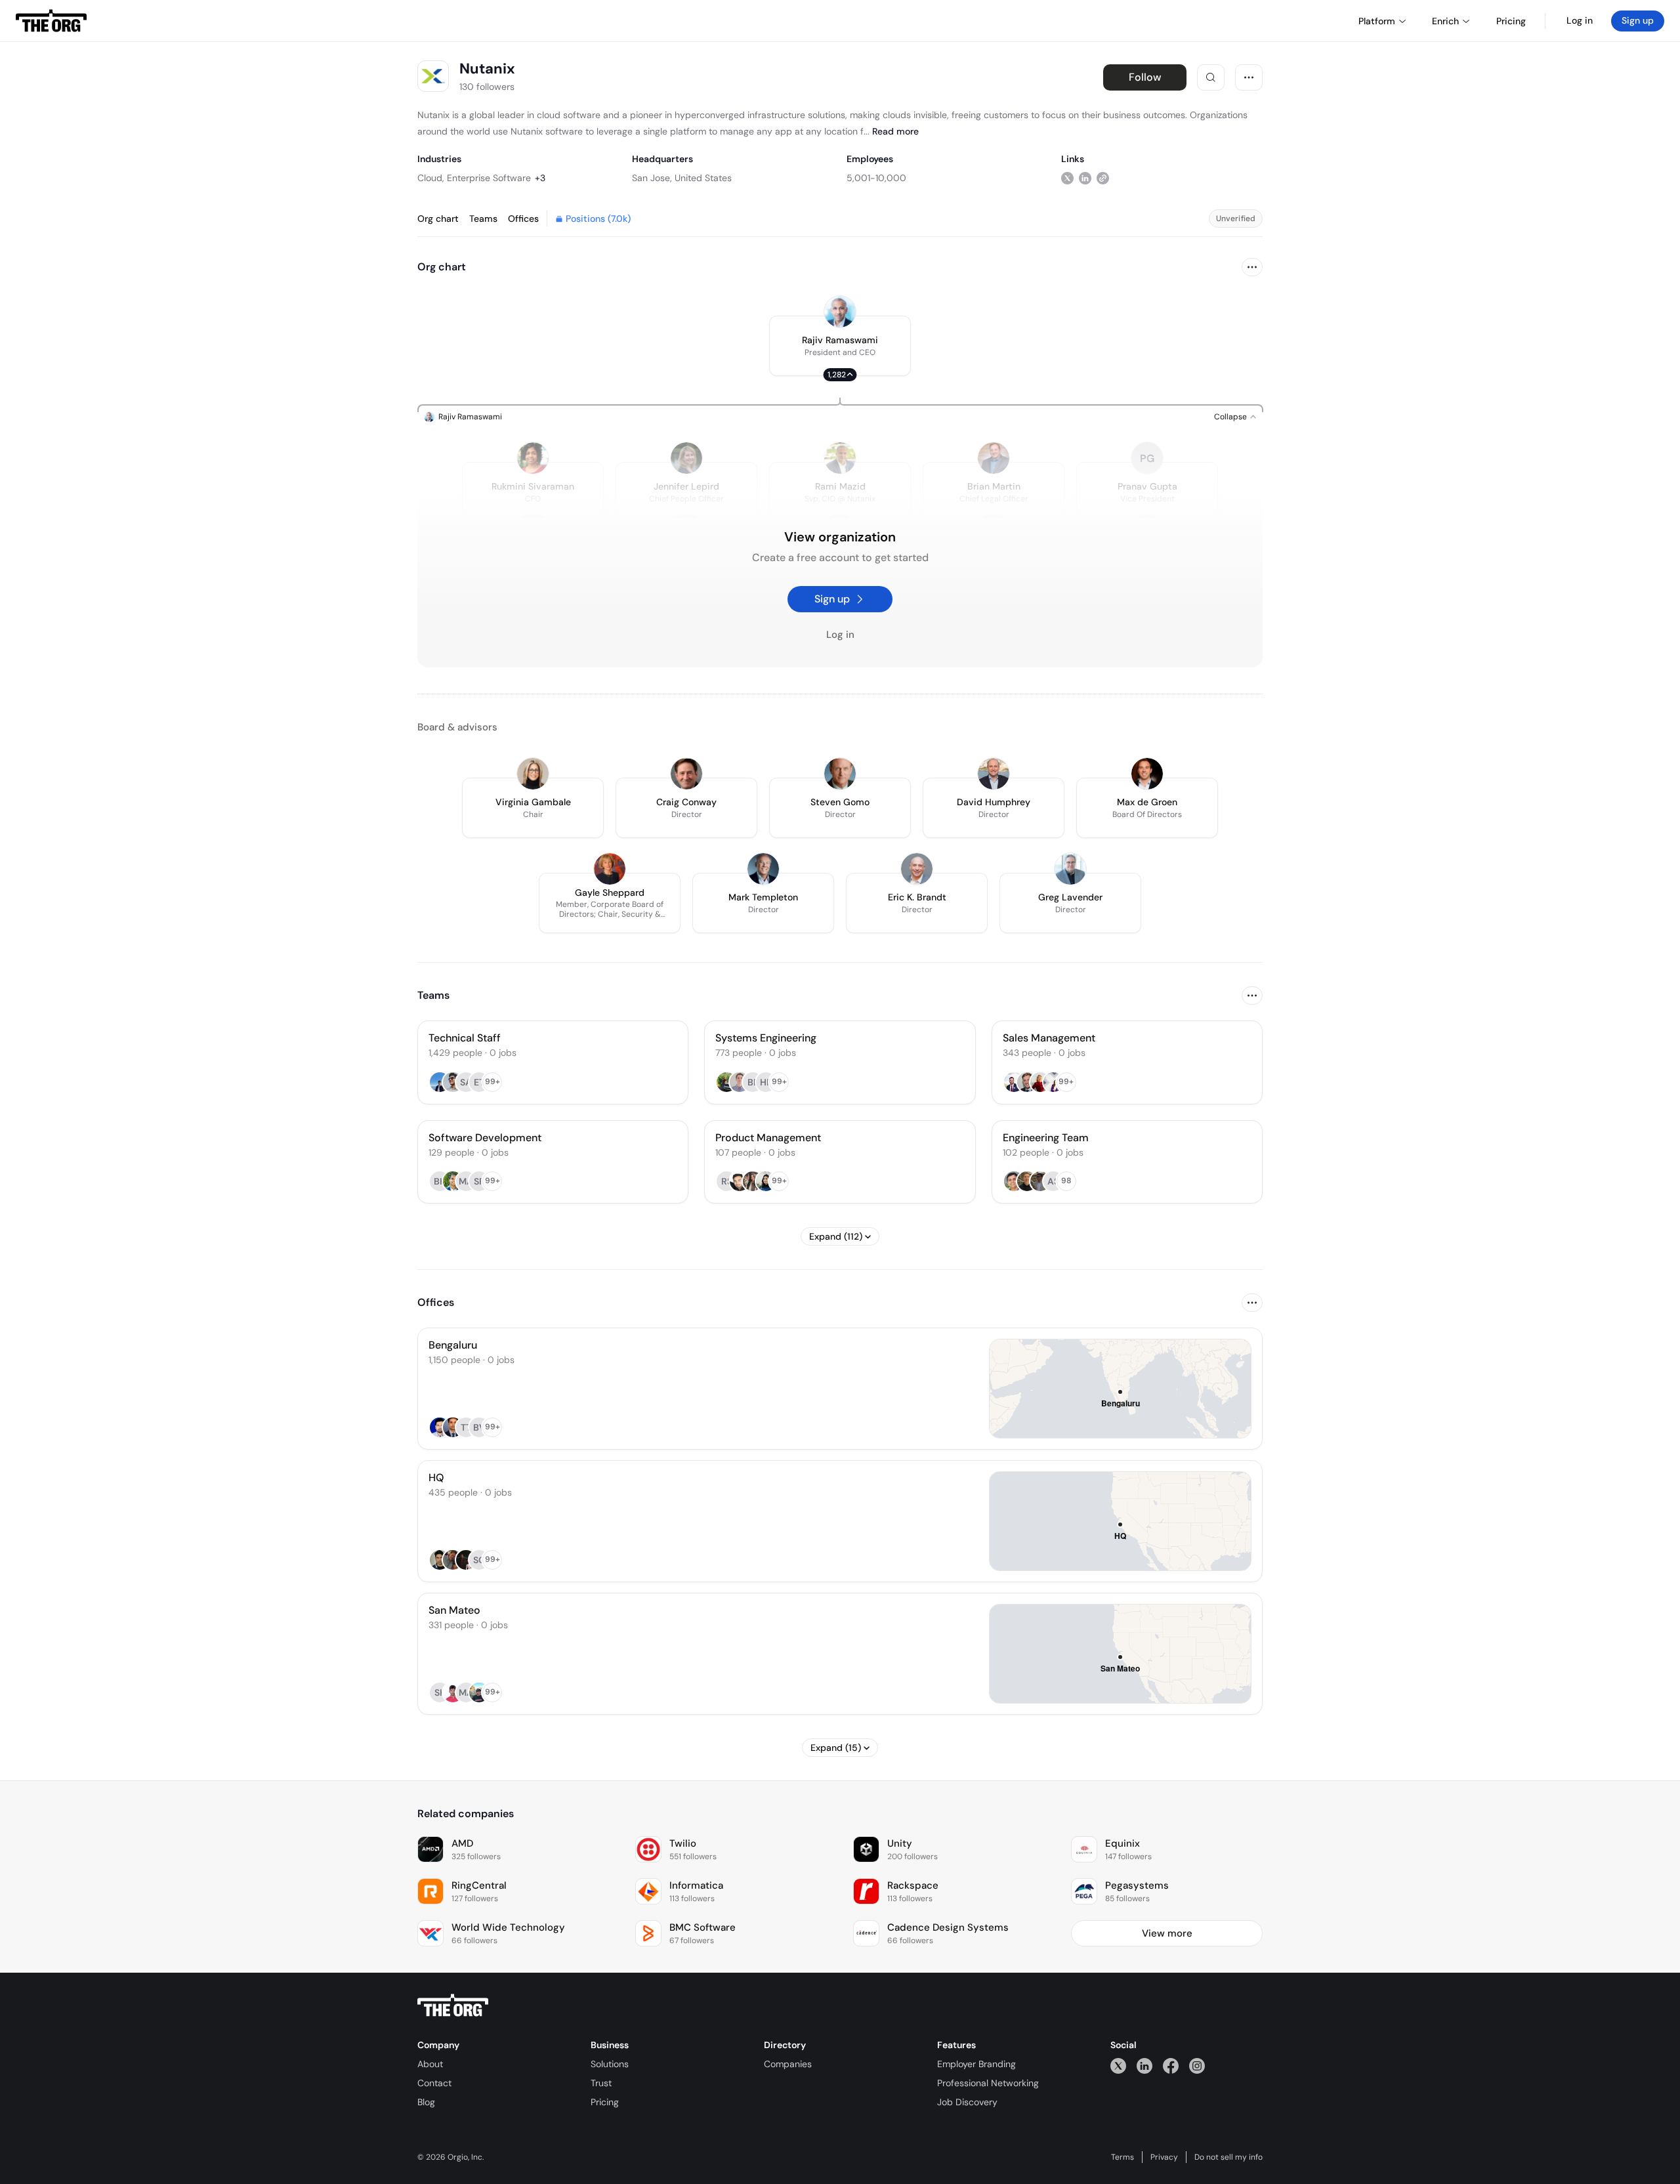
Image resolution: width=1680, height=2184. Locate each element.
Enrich (1445, 21)
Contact (434, 2083)
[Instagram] (1197, 2066)
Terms (1123, 2157)
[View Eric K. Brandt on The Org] (917, 869)
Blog (426, 2102)
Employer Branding (976, 2064)
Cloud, (431, 178)
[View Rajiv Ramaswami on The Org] (840, 312)
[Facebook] (1171, 2066)
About (430, 2064)
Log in (1580, 20)
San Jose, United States (682, 178)
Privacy (1164, 2157)
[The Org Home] (51, 21)
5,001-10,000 (876, 178)
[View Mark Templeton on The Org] (763, 869)
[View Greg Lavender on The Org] (1070, 869)
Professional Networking (988, 2083)
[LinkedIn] (1144, 2066)
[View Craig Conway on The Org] (686, 774)
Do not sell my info (1228, 2157)
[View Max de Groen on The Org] (1147, 774)
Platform (1377, 21)
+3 (540, 178)
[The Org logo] (453, 2005)
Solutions (610, 2064)
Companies (788, 2064)
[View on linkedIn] (1085, 178)
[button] (840, 346)
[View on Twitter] (1067, 178)
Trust (601, 2083)
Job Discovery (967, 2102)
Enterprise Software (489, 178)
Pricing (605, 2102)
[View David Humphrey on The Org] (994, 774)
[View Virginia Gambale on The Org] (533, 774)
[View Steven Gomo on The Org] (840, 774)
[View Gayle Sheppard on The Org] (610, 869)
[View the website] (1103, 178)
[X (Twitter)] (1118, 2066)
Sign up (1638, 20)
